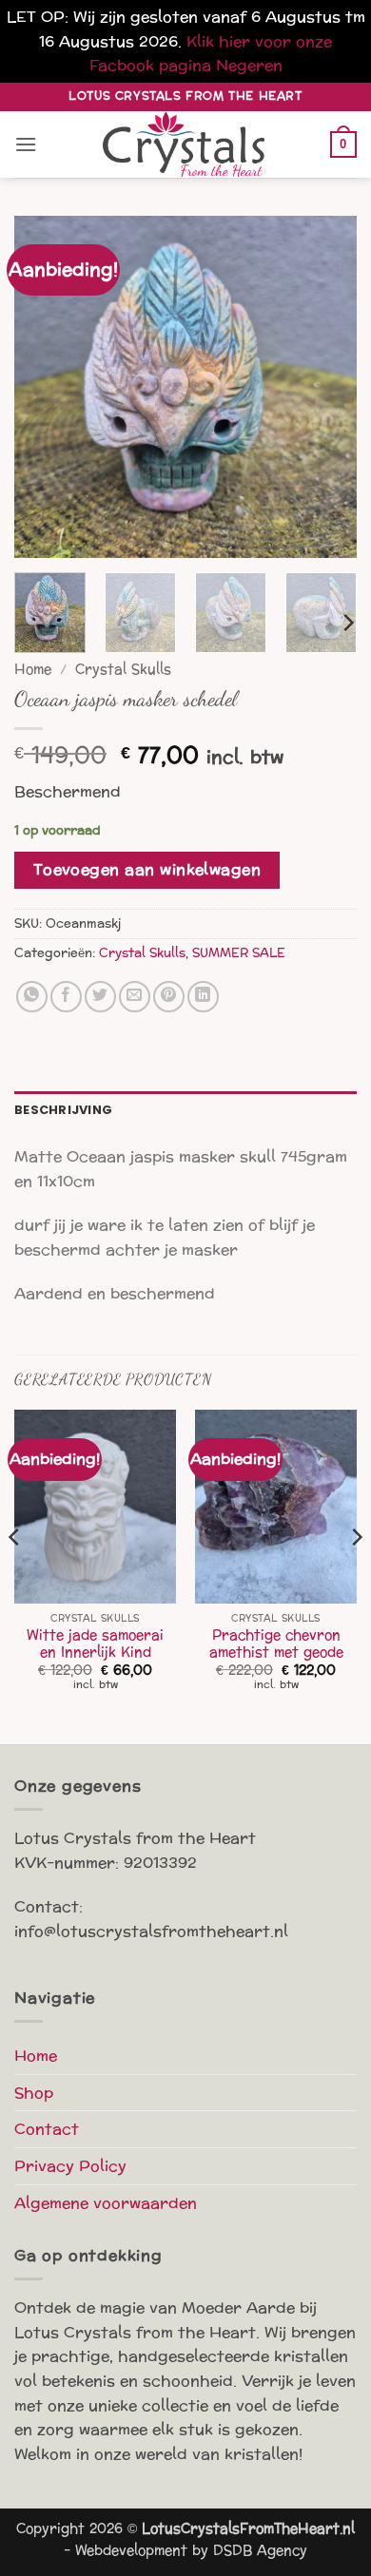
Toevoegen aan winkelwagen (147, 870)
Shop (34, 2093)
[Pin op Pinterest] (169, 997)
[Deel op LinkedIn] (203, 997)
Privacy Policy (70, 2166)
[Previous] (45, 387)
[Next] (326, 387)
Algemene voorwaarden (106, 2203)
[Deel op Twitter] (100, 997)
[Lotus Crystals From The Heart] (185, 144)
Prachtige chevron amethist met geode (276, 1644)
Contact (47, 2129)
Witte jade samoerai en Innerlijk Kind (95, 1644)
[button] (26, 144)
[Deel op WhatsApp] (32, 997)
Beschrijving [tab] (63, 1110)
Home (33, 670)
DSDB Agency (260, 2550)
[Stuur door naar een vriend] (135, 997)
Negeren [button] (249, 65)
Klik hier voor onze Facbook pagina (211, 54)
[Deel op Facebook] (66, 997)
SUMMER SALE (239, 953)
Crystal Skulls (123, 670)
